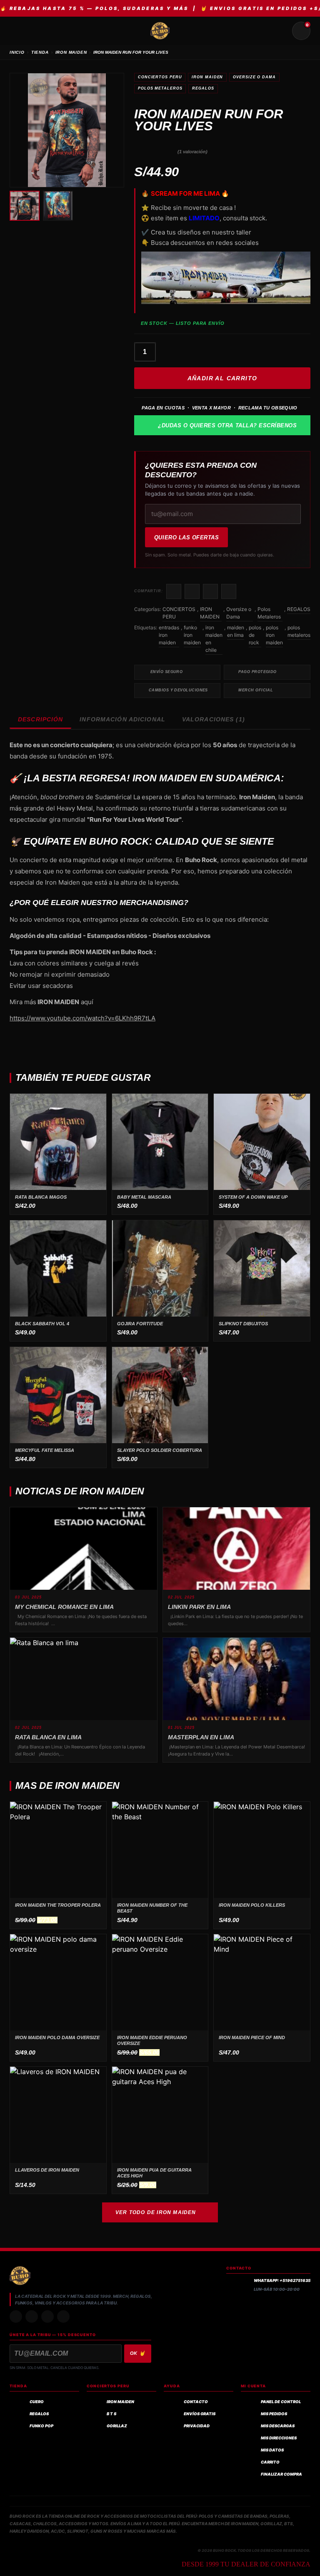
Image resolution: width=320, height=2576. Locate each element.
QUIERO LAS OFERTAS (186, 537)
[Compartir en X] (192, 591)
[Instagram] (16, 2317)
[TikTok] (32, 2317)
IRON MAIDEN (71, 52)
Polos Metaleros (160, 88)
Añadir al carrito (222, 378)
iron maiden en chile (214, 639)
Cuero (37, 2402)
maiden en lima (236, 631)
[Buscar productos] (281, 31)
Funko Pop (41, 2426)
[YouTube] (63, 2317)
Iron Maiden (120, 2402)
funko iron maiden (192, 635)
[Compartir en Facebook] (174, 591)
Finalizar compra (281, 2474)
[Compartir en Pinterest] (229, 591)
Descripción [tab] (40, 719)
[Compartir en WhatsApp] (210, 591)
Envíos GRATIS (200, 2414)
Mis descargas (278, 2426)
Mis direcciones (279, 2438)
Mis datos (272, 2450)
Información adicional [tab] (122, 719)
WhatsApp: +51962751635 (282, 2280)
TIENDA (40, 52)
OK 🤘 (138, 2353)
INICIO (17, 52)
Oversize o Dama (254, 77)
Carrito (270, 2462)
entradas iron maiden (169, 635)
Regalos (39, 2414)
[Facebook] (47, 2317)
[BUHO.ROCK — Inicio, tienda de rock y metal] (160, 31)
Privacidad (197, 2426)
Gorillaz (117, 2426)
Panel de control (281, 2402)
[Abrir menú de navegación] (19, 31)
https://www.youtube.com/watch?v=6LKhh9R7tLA (82, 1018)
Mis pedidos (274, 2414)
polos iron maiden (274, 635)
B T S (111, 2414)
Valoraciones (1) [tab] (214, 719)
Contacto (196, 2402)
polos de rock (255, 635)
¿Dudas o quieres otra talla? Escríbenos (227, 425)
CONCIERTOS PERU (160, 77)
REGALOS (203, 88)
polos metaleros (299, 631)
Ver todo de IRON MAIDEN (156, 2212)
